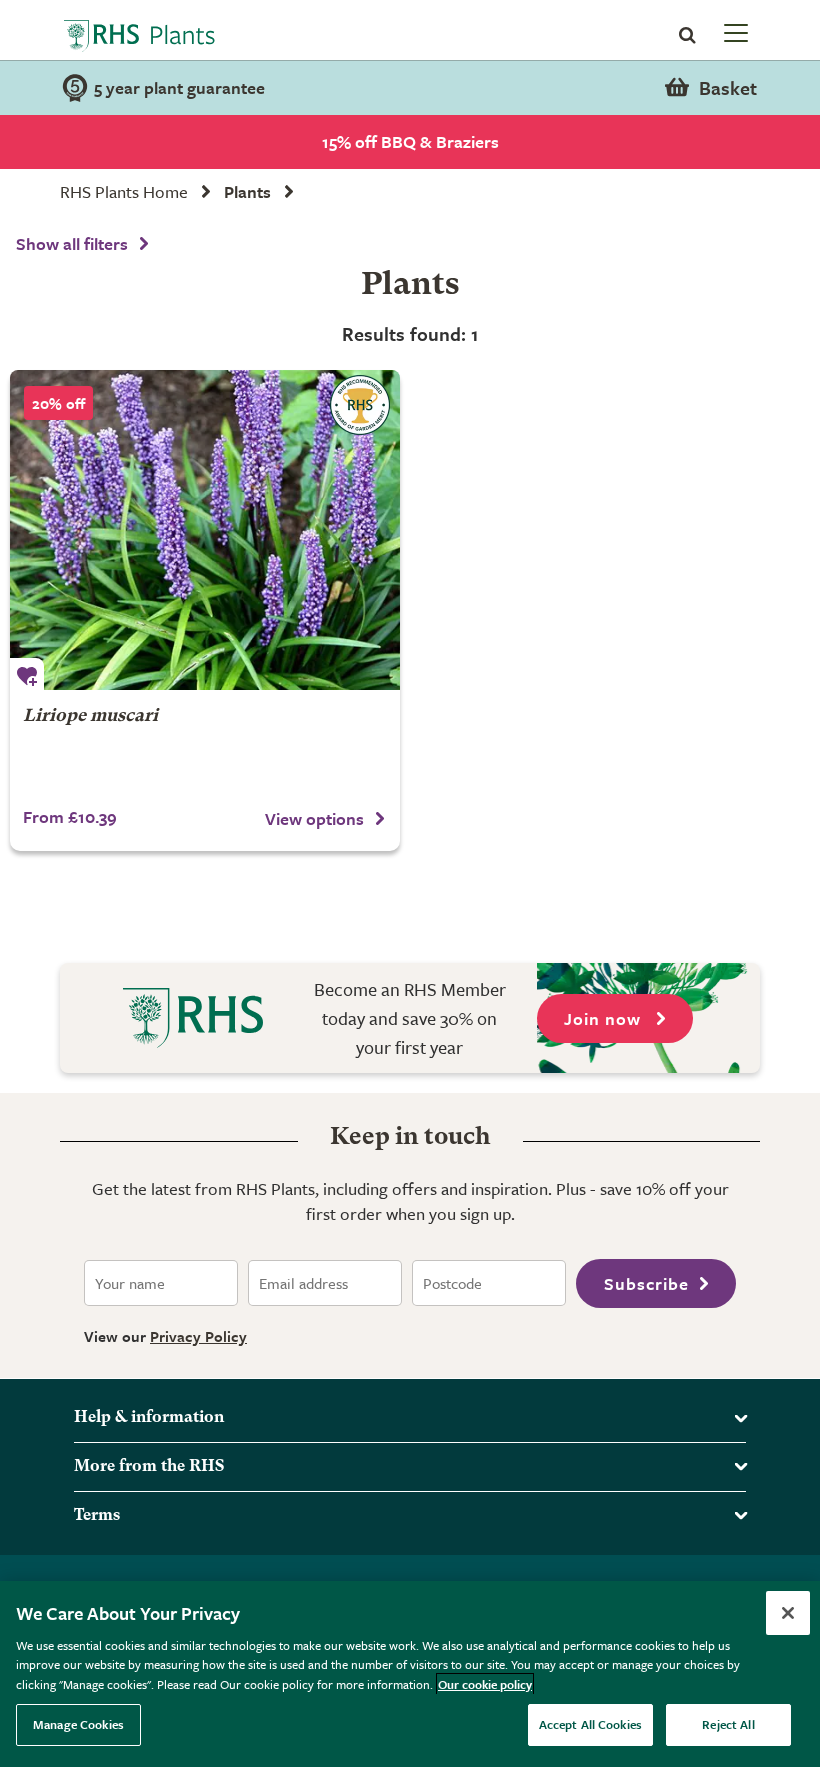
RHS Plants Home (124, 191)
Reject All (728, 1724)
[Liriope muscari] (205, 530)
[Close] (788, 1613)
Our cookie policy (485, 1684)
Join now (605, 1018)
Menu (734, 32)
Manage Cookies (78, 1724)
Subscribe (646, 1283)
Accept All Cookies (590, 1724)
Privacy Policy (198, 1336)
